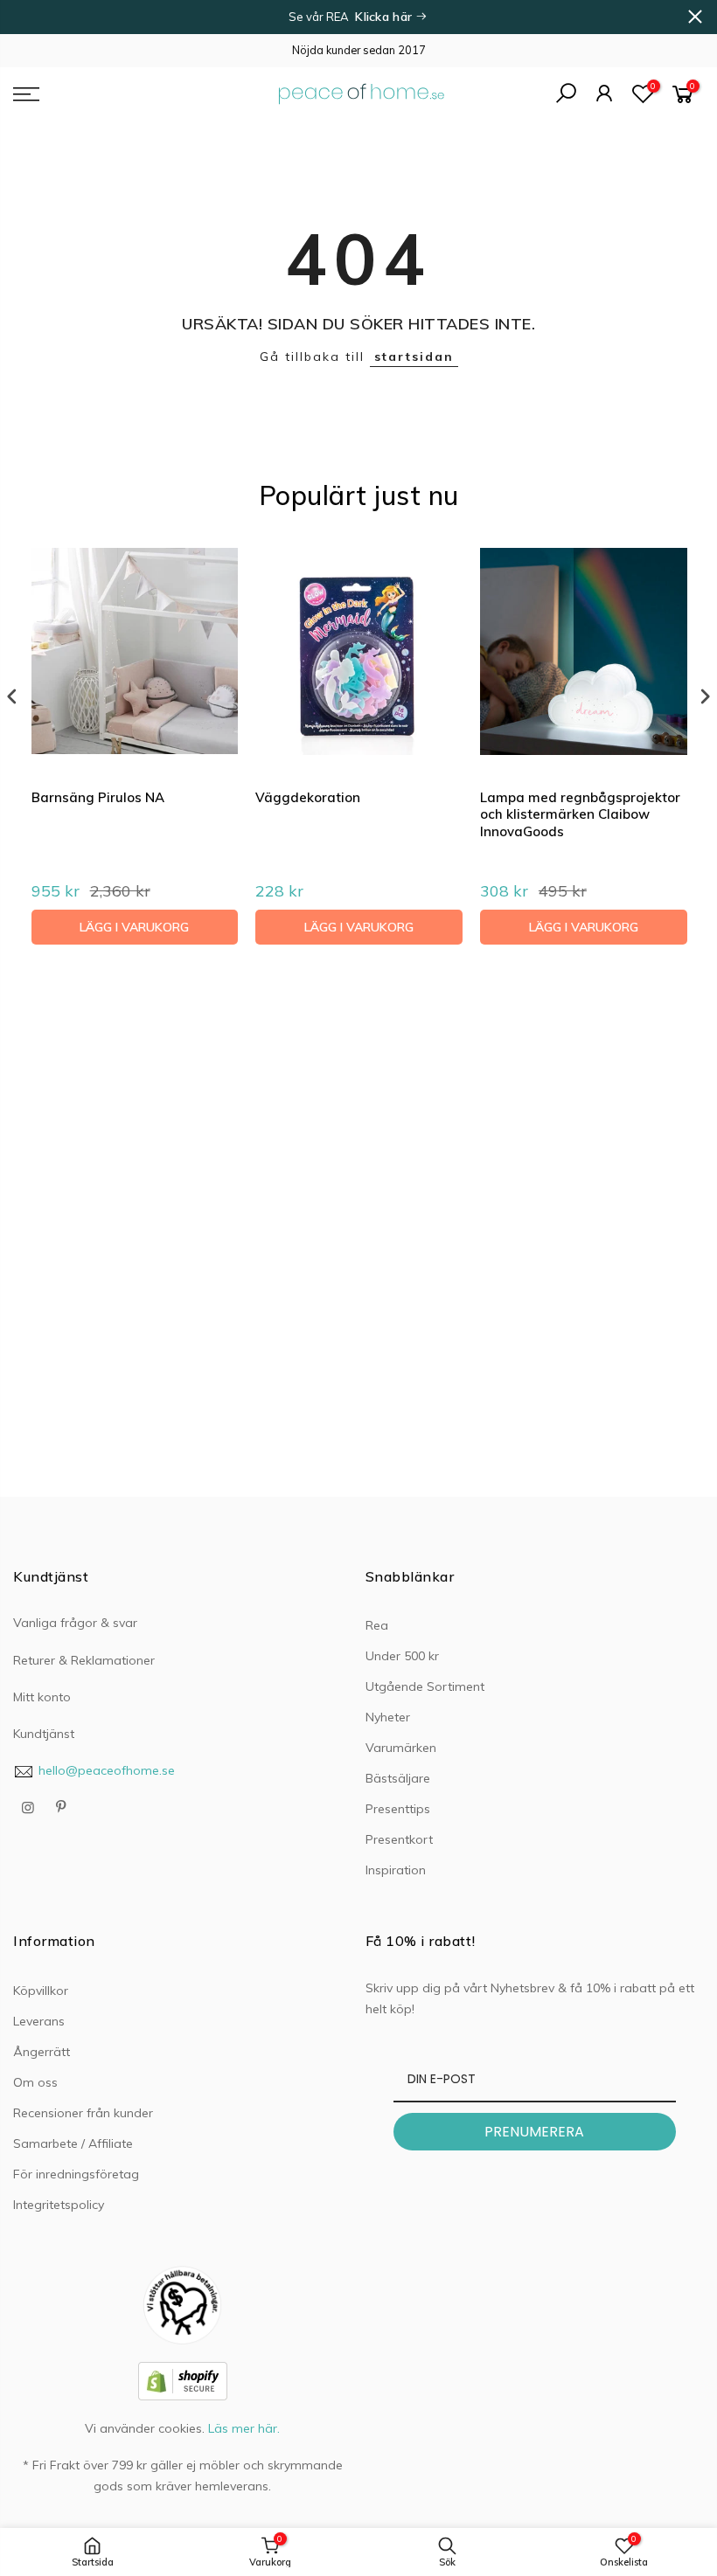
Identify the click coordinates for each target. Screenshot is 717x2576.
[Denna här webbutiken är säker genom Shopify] (183, 2380)
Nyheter (388, 1717)
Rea (377, 1625)
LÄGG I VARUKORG (134, 927)
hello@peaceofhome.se (107, 1770)
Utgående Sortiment (425, 1686)
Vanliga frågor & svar (75, 1623)
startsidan (414, 357)
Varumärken (401, 1748)
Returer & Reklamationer (84, 1660)
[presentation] (12, 697)
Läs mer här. (244, 2428)
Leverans (39, 2021)
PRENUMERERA (534, 2132)
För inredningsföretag (76, 2174)
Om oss (35, 2082)
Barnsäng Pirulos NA (98, 797)
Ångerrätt (42, 2052)
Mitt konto (42, 1697)
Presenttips (398, 1809)
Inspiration (396, 1870)
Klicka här (385, 17)
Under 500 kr (402, 1656)
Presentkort (399, 1839)
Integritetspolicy (59, 2205)
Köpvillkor (41, 1991)
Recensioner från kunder (83, 2113)
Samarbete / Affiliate (73, 2143)
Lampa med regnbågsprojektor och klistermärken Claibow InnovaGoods (580, 814)
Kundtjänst (44, 1734)
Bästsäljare (398, 1778)
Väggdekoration (308, 797)
